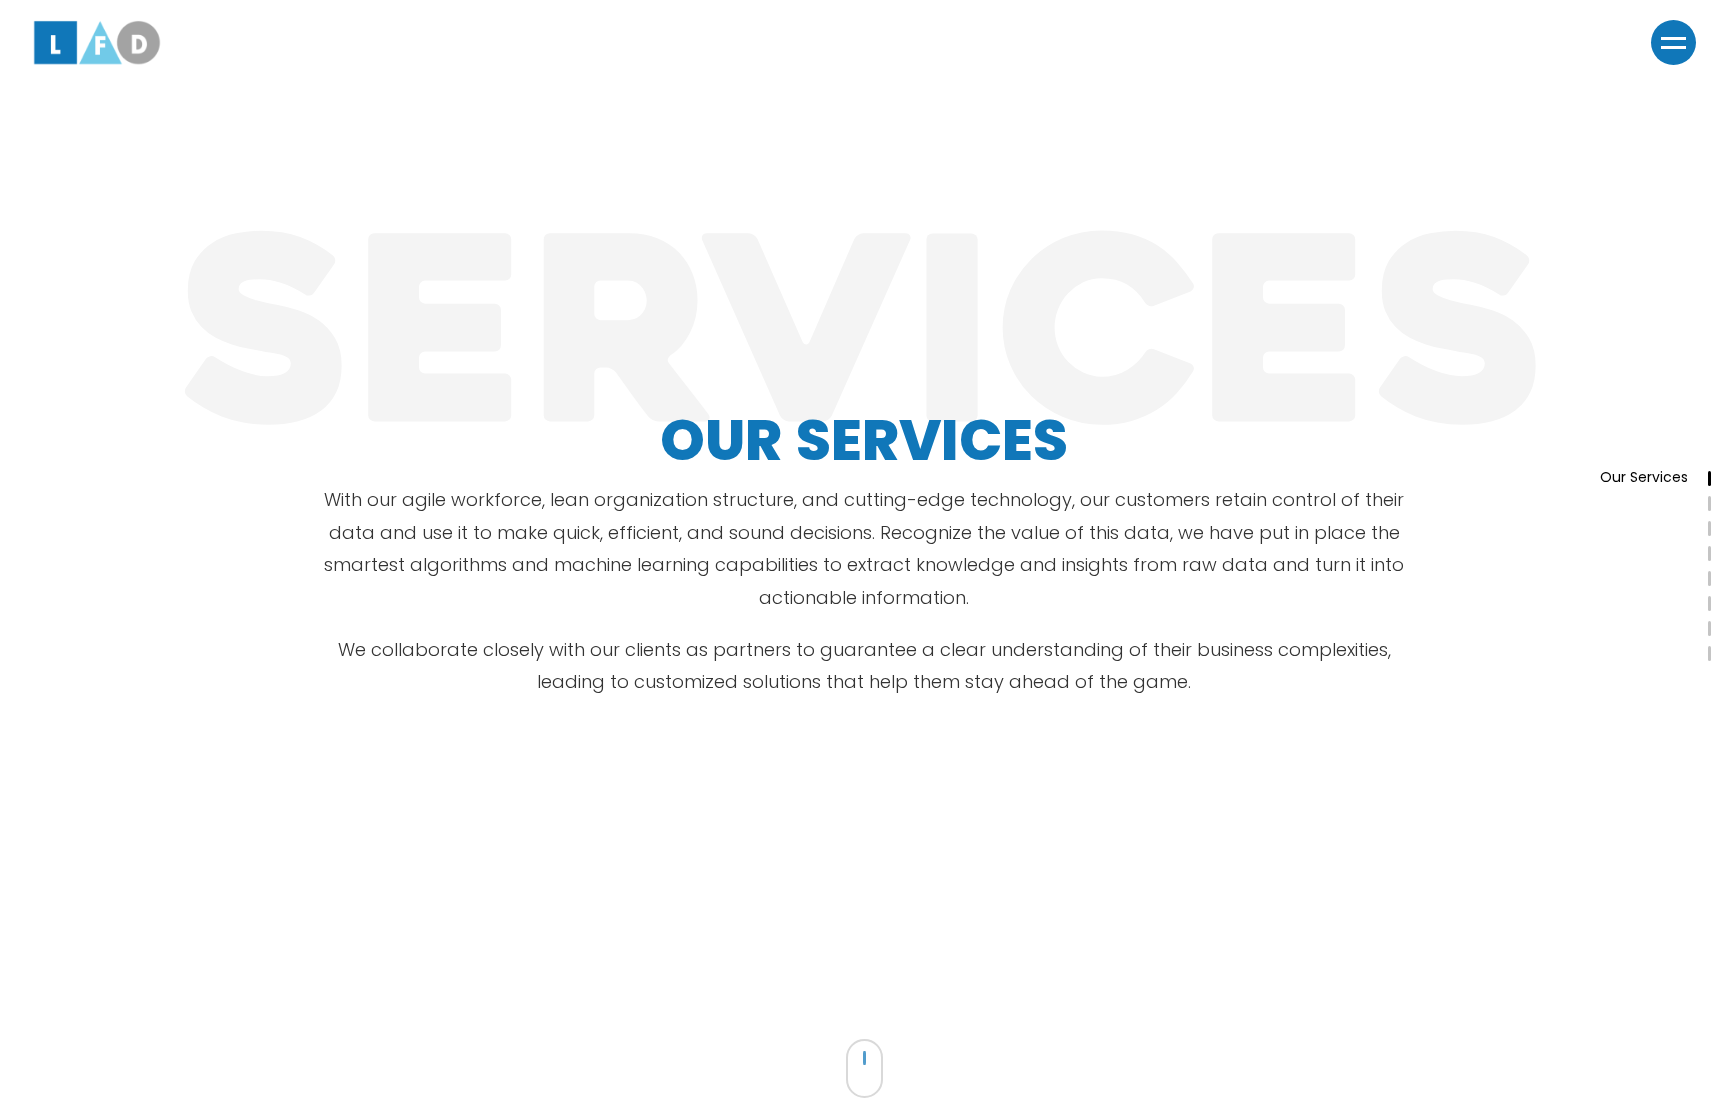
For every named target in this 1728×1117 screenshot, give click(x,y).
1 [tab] (1718, 481)
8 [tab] (1718, 656)
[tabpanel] (864, 558)
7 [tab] (1718, 631)
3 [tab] (1718, 531)
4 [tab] (1718, 556)
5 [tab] (1718, 581)
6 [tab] (1718, 606)
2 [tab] (1718, 506)
